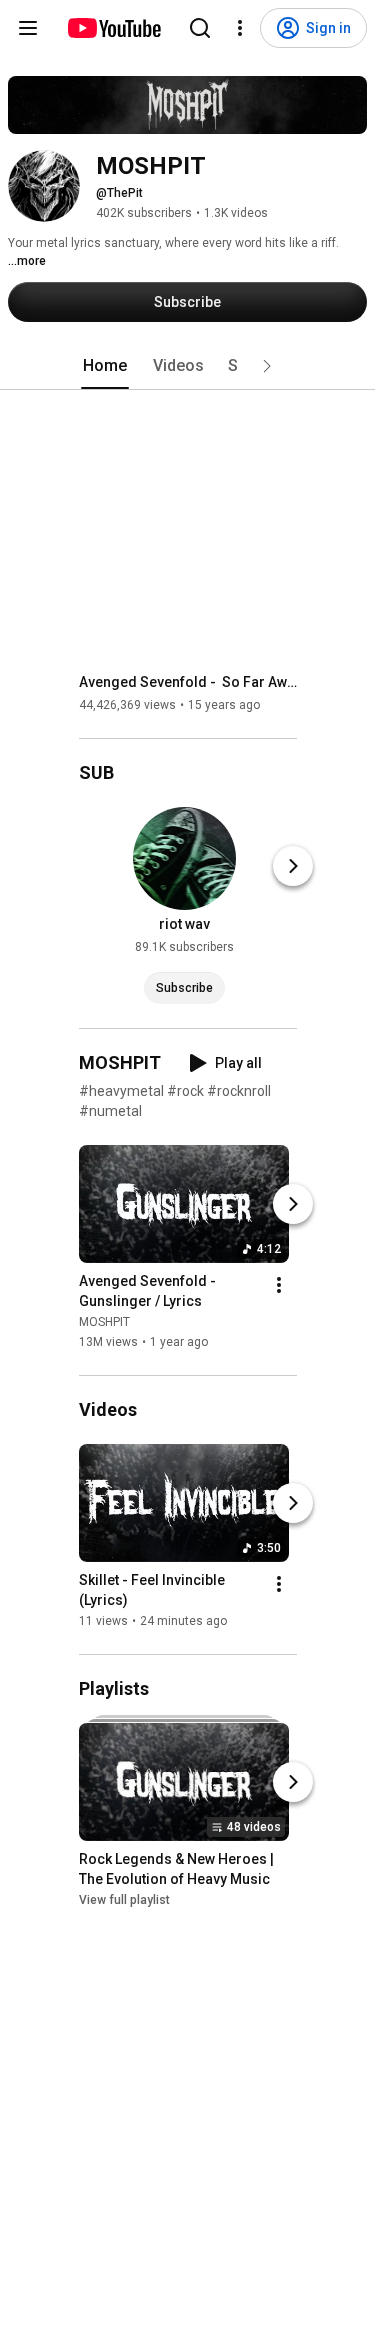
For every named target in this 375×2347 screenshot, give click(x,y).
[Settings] (240, 28)
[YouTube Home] (113, 28)
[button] (267, 366)
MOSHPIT (104, 1322)
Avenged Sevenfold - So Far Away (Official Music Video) (188, 682)
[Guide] (28, 28)
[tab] (105, 366)
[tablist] (188, 366)
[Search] (200, 28)
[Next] (293, 866)
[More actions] (279, 1285)
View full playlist (124, 1900)
